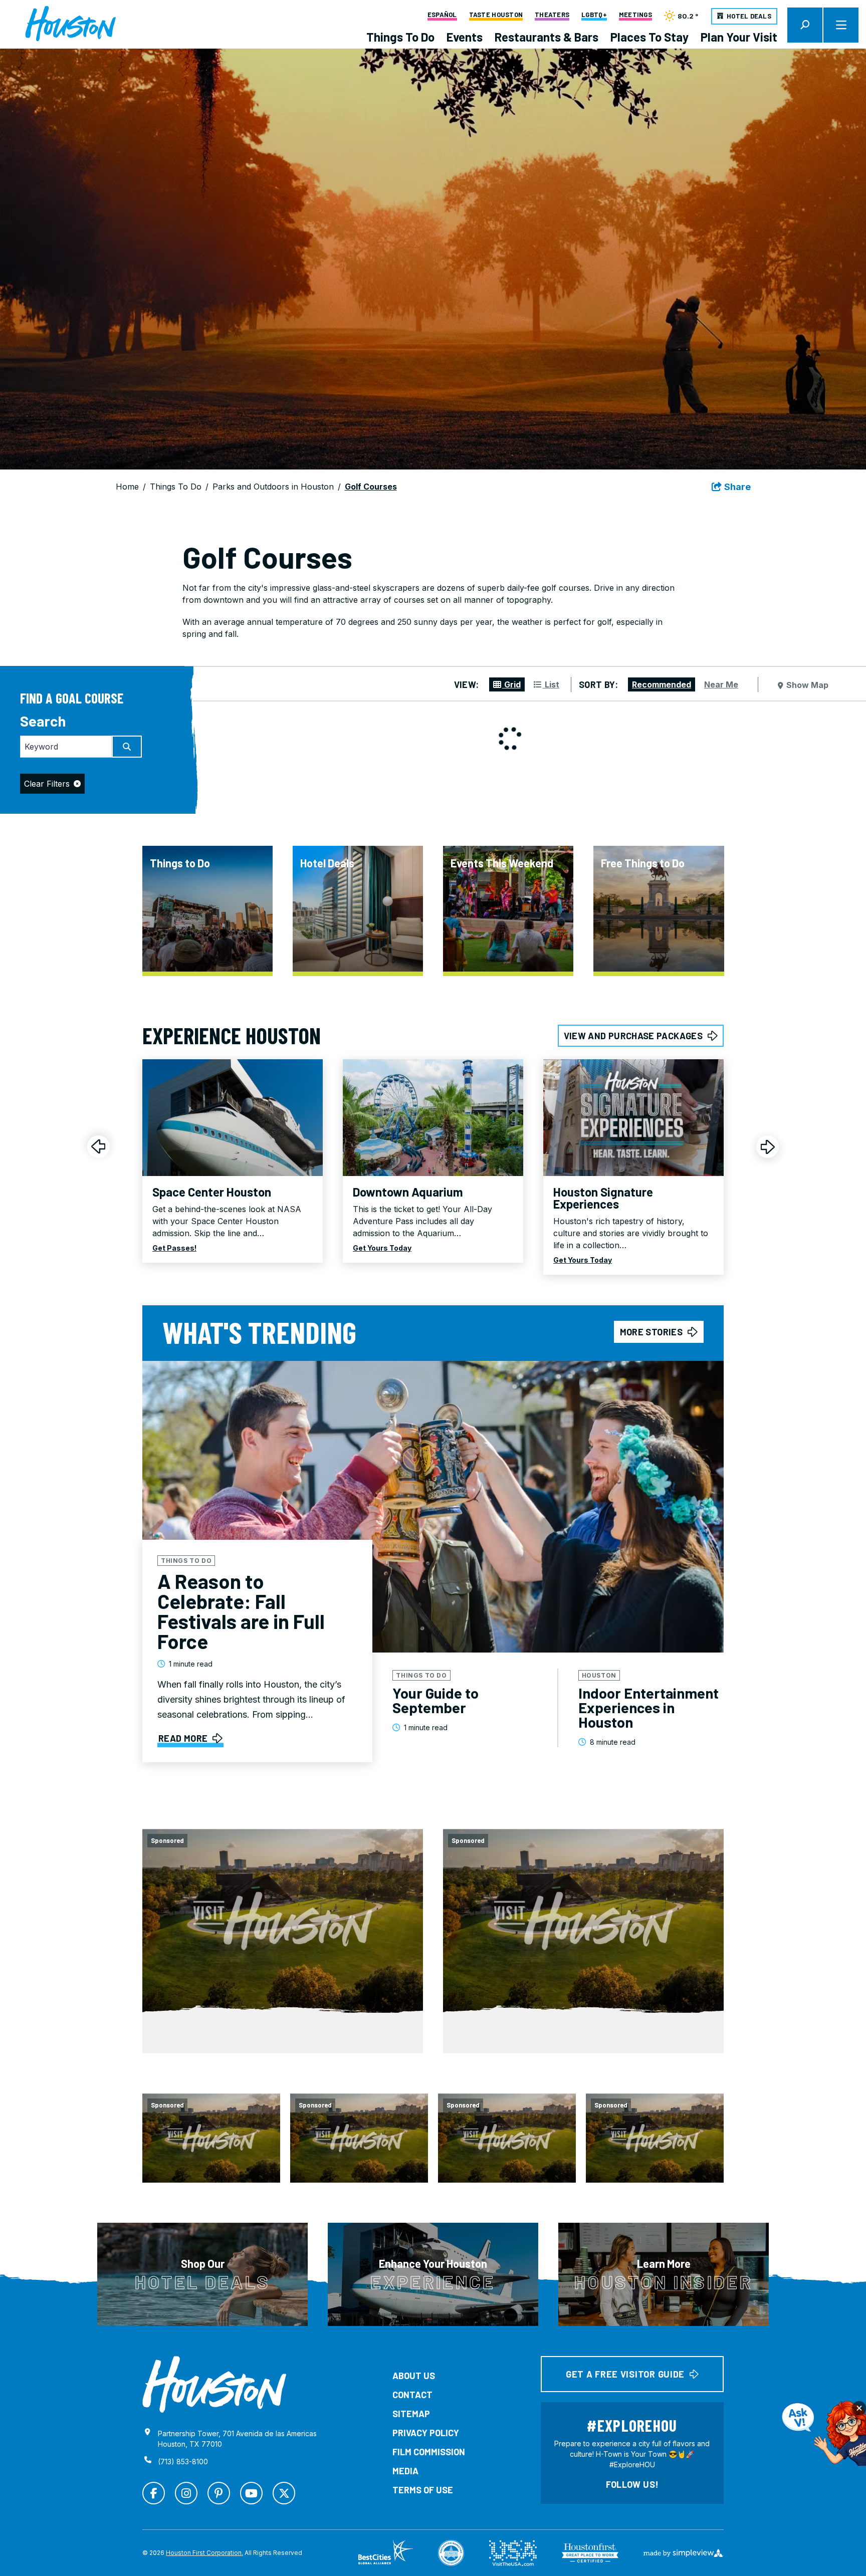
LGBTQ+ (594, 15)
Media (405, 2471)
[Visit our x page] (284, 2493)
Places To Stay (649, 37)
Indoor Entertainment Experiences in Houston (648, 1707)
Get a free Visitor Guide (625, 2374)
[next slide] (768, 1147)
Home (127, 487)
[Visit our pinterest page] (219, 2493)
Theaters (552, 15)
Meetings (635, 15)
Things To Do (400, 37)
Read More (183, 1738)
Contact (412, 2395)
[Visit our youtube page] (251, 2493)
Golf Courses (371, 487)
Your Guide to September (436, 1700)
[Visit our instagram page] (186, 2493)
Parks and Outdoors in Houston (273, 487)
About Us (414, 2376)
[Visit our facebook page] (154, 2493)
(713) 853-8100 (183, 2462)
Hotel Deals (749, 16)
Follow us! (632, 2484)
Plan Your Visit (739, 37)
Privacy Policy (426, 2433)
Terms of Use (423, 2490)
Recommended (662, 684)
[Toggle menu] (841, 25)
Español (442, 15)
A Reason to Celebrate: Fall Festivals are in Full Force (241, 1611)
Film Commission (429, 2452)
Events (465, 37)
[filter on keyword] (127, 747)
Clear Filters (47, 784)
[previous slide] (98, 1147)
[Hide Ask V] (859, 2408)
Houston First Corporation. (204, 2553)
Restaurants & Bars (547, 37)
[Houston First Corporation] (70, 24)
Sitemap (411, 2414)
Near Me (721, 684)
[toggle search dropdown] (805, 25)
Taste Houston (496, 15)
